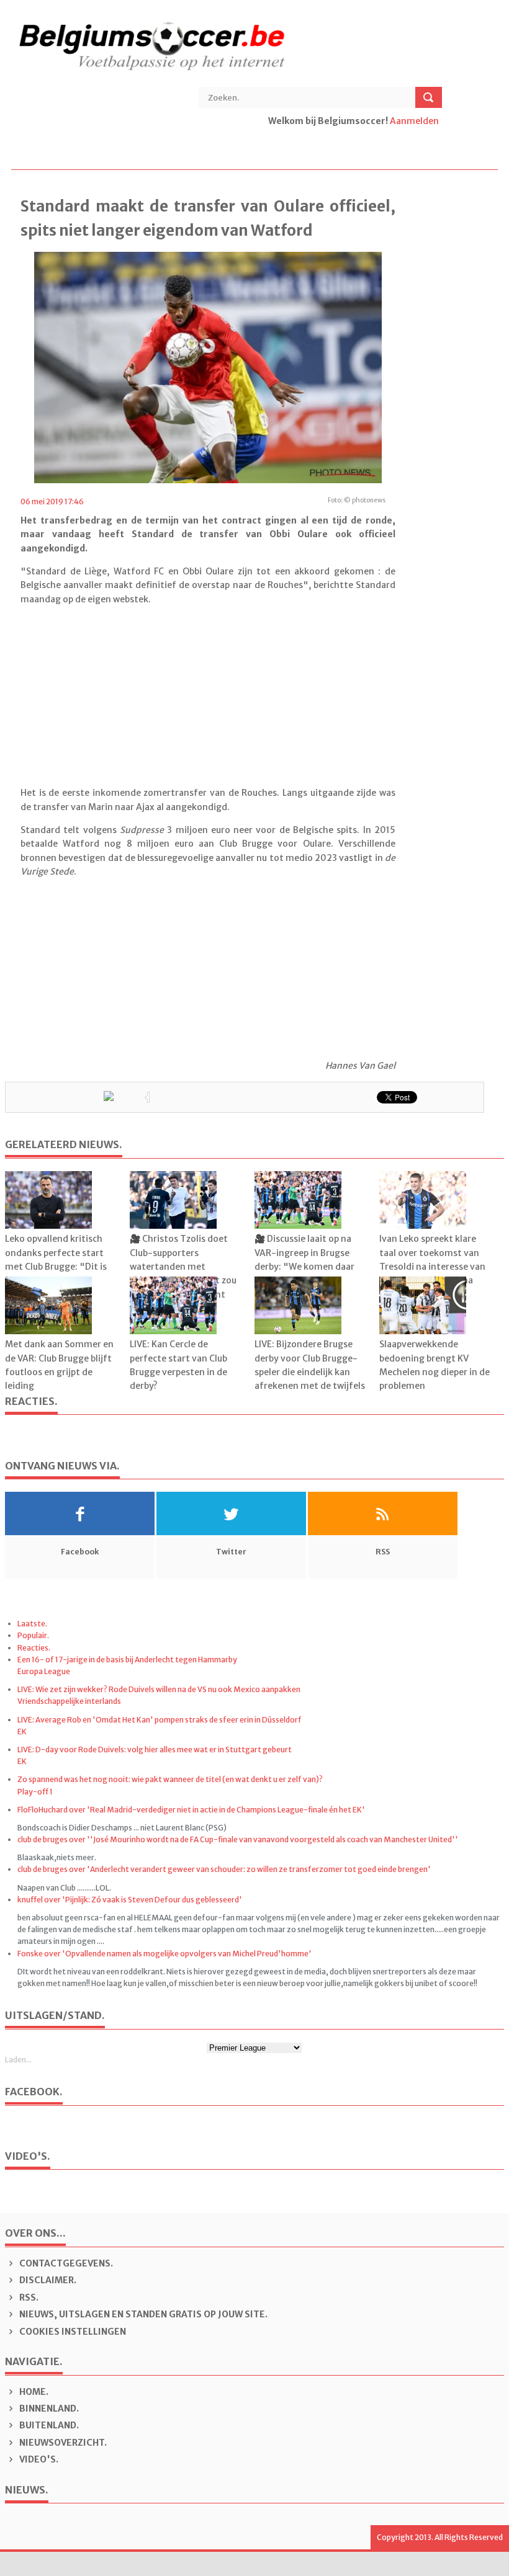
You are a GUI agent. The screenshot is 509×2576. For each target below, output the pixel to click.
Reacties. (34, 1648)
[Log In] (269, 135)
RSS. (28, 2297)
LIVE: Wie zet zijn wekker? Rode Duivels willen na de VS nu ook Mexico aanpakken (159, 1689)
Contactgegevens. (65, 2263)
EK (22, 1731)
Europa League (44, 1671)
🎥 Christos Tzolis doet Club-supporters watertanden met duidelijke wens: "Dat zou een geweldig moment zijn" (183, 1273)
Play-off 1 (35, 1792)
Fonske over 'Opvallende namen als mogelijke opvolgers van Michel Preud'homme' (164, 1954)
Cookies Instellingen (72, 2332)
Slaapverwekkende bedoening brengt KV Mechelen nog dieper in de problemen (435, 1365)
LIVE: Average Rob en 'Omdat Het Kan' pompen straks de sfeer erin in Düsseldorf (160, 1720)
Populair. (33, 1635)
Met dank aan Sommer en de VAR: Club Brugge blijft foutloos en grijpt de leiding (59, 1365)
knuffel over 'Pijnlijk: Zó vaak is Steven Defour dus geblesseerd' (130, 1900)
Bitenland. (48, 2425)
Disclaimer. (47, 2280)
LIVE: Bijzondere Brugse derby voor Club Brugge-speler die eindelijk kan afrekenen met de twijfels (310, 1365)
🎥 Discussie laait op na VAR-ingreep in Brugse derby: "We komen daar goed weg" (304, 1259)
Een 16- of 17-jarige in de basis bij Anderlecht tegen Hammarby (127, 1660)
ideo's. (39, 2459)
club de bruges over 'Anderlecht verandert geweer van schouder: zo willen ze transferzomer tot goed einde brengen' (224, 1869)
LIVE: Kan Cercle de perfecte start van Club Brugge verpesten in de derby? (178, 1365)
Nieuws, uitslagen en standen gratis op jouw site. (142, 2314)
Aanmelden (414, 121)
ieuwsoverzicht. (63, 2443)
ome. (34, 2392)
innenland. (49, 2409)
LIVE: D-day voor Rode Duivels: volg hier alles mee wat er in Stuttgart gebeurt (155, 1749)
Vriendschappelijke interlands (69, 1701)
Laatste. (32, 1624)
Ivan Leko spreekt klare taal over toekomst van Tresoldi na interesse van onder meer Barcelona (432, 1259)
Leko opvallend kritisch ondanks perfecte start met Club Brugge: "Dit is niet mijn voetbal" (56, 1259)
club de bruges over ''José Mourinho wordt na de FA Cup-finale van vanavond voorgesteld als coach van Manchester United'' (238, 1839)
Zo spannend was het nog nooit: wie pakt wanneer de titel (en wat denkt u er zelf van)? (170, 1779)
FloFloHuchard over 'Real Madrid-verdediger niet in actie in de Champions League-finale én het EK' (191, 1810)
